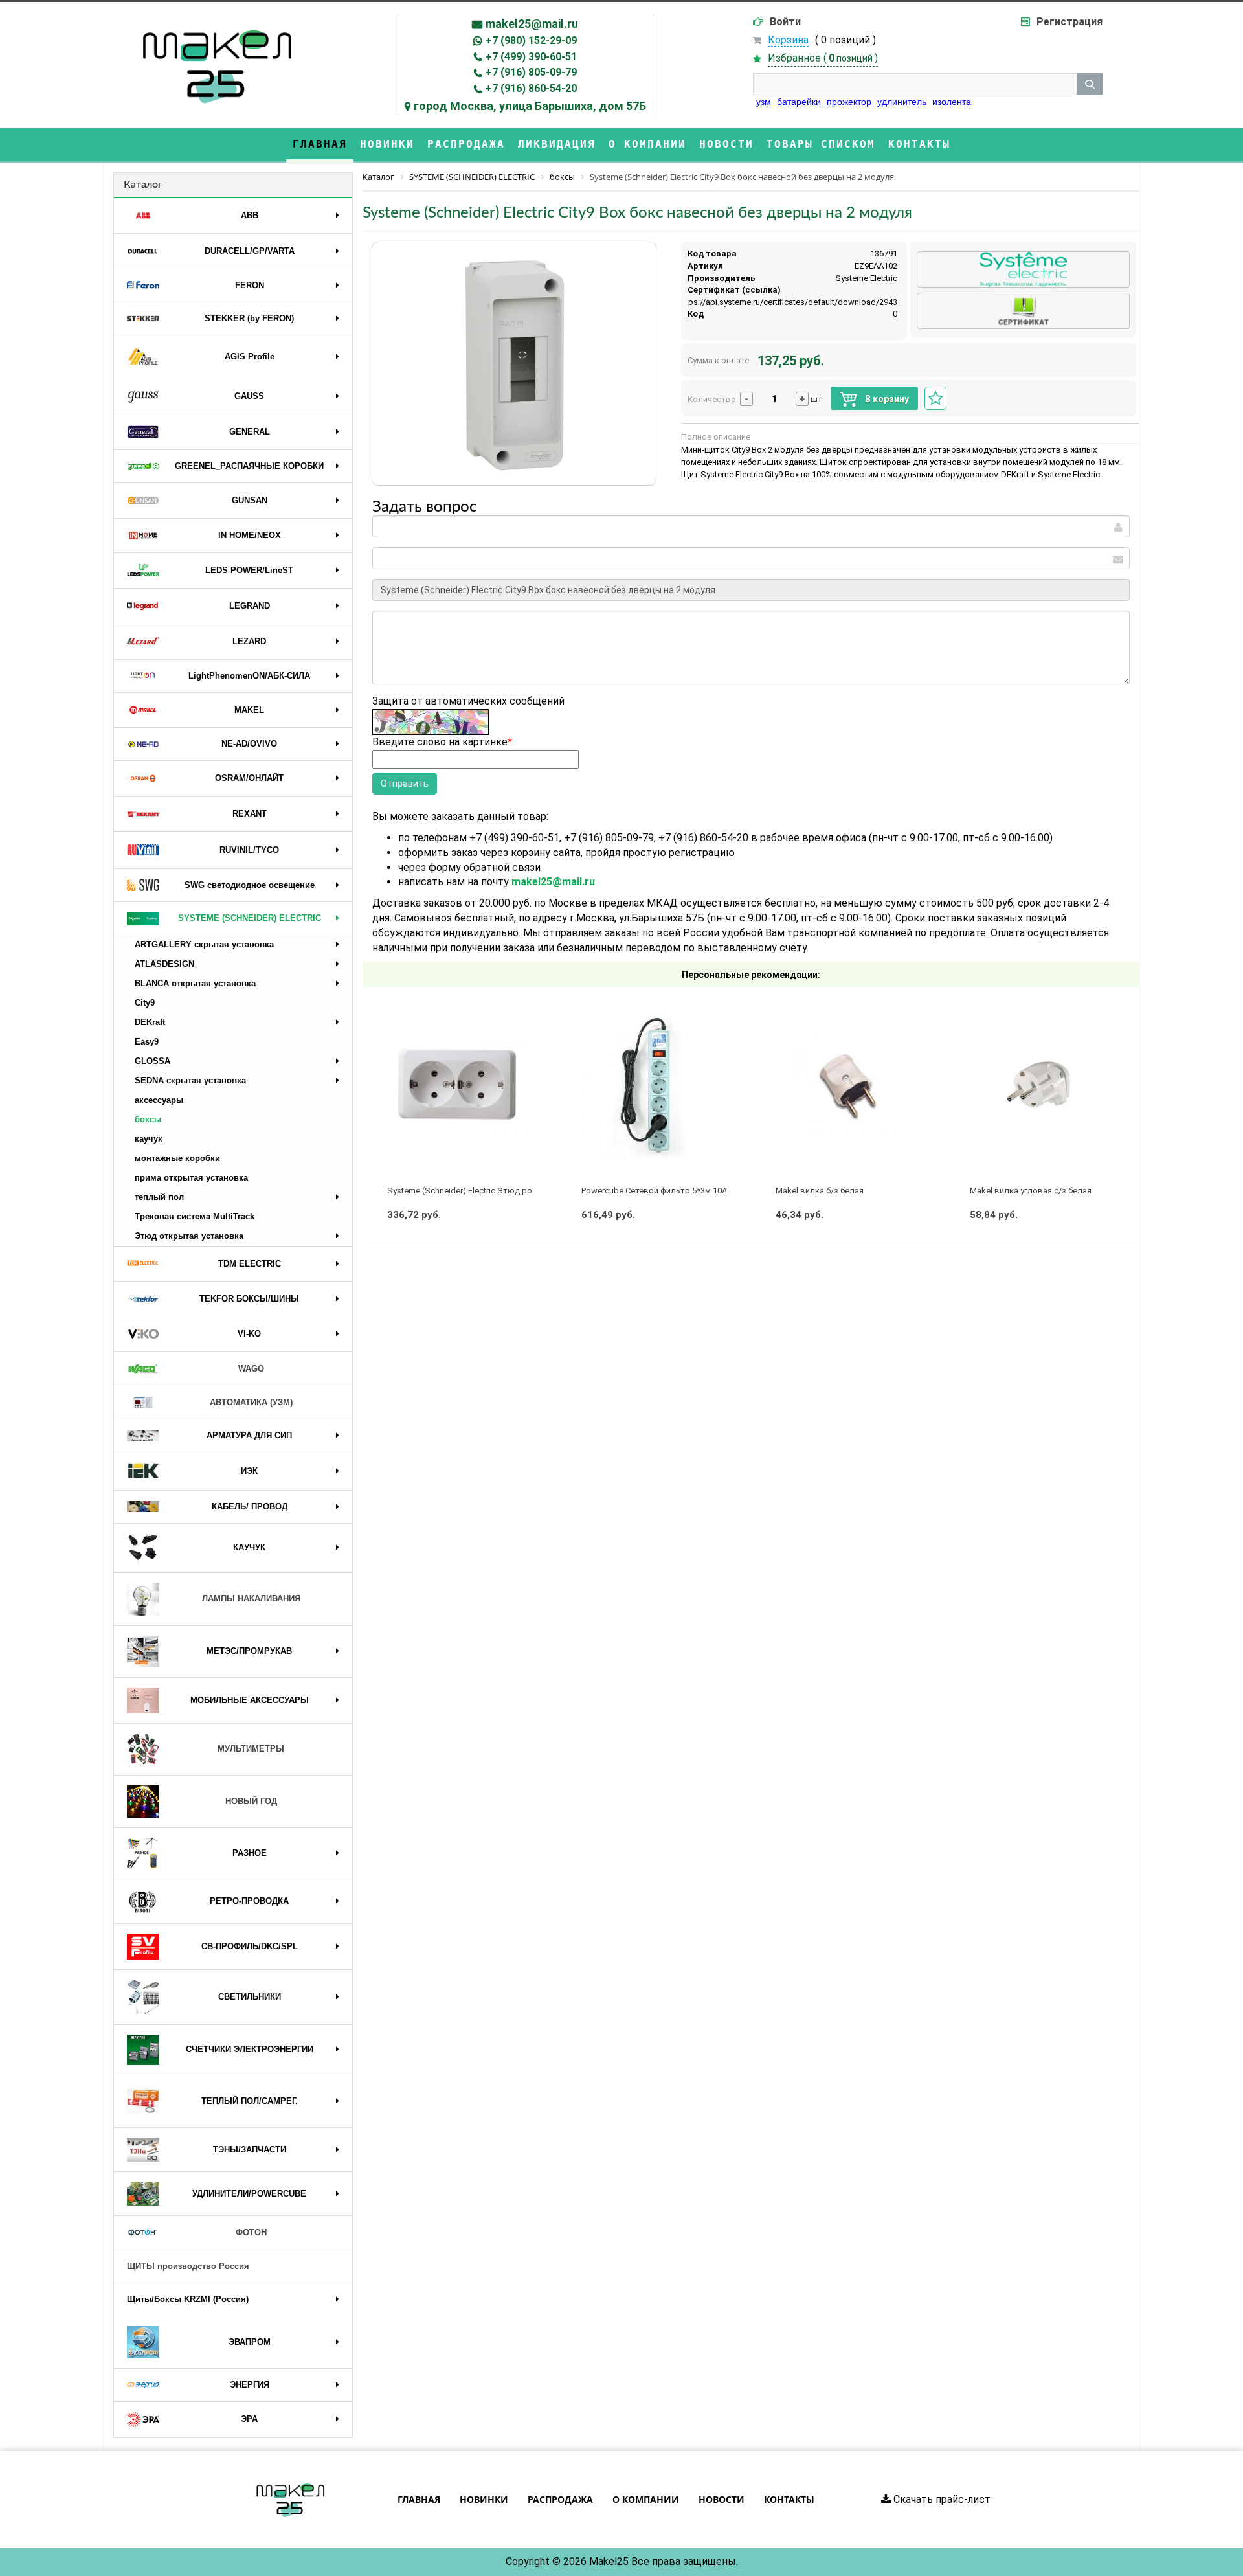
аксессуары (159, 1100)
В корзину (886, 399)
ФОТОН (251, 2232)
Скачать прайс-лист (941, 2499)
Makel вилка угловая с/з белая (1031, 1191)
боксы (148, 1119)
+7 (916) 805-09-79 (531, 72)
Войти (785, 22)
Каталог (143, 185)
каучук (149, 1139)
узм (764, 102)
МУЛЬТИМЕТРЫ (251, 1749)
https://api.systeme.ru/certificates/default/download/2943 (788, 302)
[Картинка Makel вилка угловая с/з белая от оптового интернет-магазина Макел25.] (1042, 1085)
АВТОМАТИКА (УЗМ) (251, 1402)
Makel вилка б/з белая (820, 1191)
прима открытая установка (191, 1178)
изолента (952, 102)
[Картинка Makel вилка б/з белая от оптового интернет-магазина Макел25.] (848, 1085)
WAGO (251, 1369)
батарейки (799, 102)
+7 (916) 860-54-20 (531, 88)
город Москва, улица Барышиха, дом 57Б (530, 106)
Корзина (788, 40)
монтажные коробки (177, 1158)
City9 (145, 1003)
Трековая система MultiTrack (195, 1216)
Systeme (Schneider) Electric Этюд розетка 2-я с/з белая (498, 1191)
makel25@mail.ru (532, 24)
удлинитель (902, 102)
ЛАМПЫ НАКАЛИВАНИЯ (251, 1599)
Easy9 (147, 1042)
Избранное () (823, 58)
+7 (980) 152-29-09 (531, 40)
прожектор (849, 102)
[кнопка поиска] (1090, 84)
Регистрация (1069, 22)
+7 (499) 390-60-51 (531, 57)
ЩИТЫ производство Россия (188, 2266)
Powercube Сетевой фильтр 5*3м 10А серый (668, 1191)
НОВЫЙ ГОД (251, 1801)
